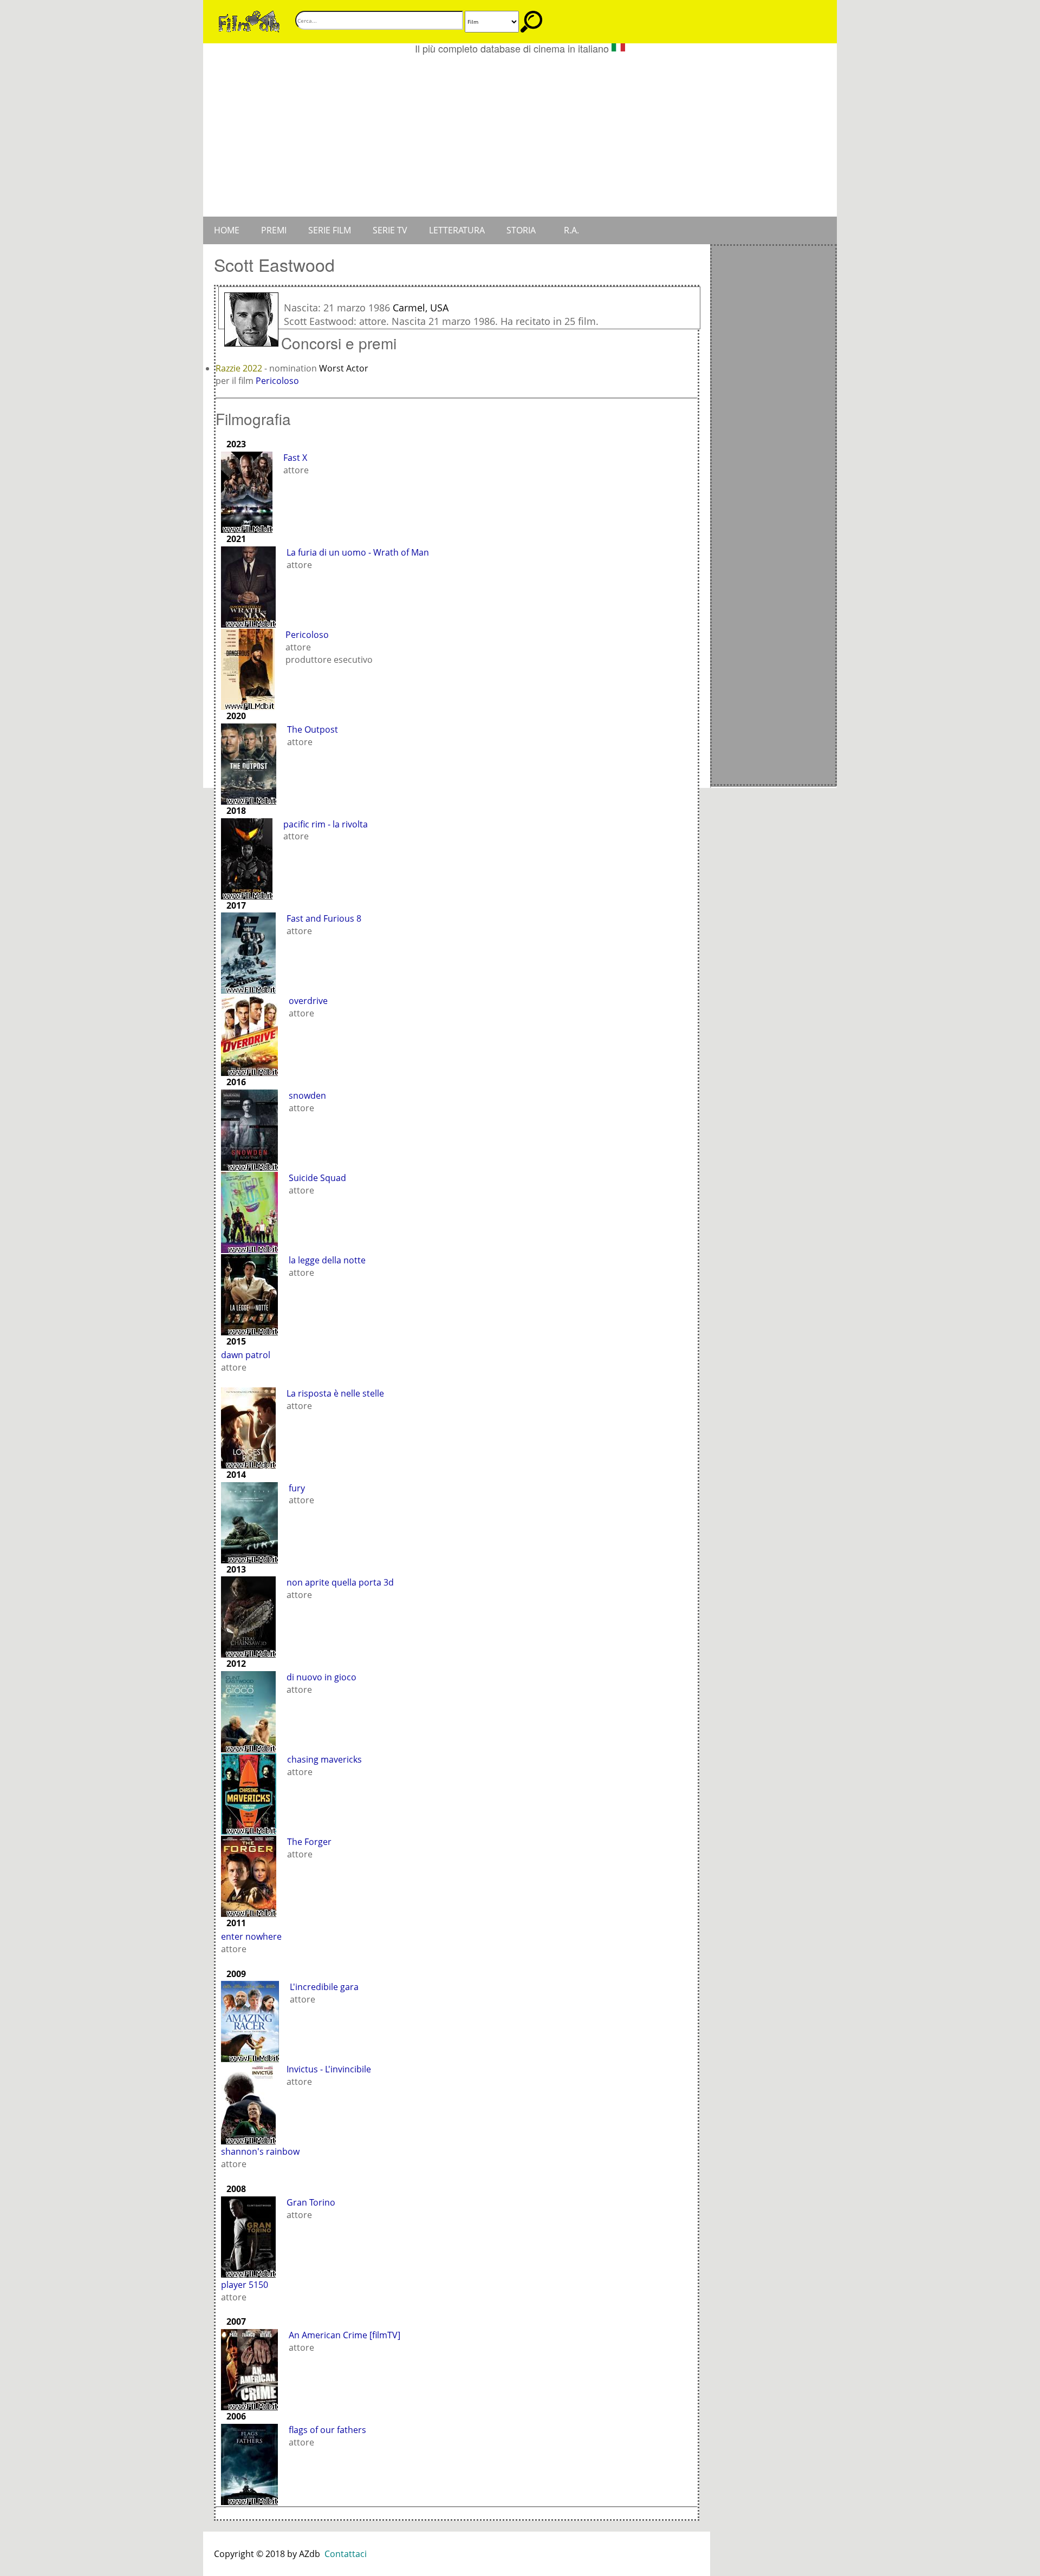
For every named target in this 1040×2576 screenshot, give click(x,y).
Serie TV (390, 230)
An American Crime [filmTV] (344, 2335)
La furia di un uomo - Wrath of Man (358, 552)
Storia (521, 230)
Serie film (330, 230)
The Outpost (313, 729)
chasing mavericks (324, 1759)
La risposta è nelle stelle (335, 1393)
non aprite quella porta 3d (340, 1582)
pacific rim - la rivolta (326, 824)
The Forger (309, 1842)
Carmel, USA (421, 308)
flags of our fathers (327, 2430)
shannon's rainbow (260, 2151)
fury (297, 1488)
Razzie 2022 (240, 368)
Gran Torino (311, 2202)
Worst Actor (344, 368)
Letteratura (457, 230)
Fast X (295, 458)
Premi (274, 230)
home (227, 230)
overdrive (308, 1001)
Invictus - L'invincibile (329, 2069)
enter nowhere (251, 1936)
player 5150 (245, 2285)
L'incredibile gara (324, 1987)
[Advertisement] (520, 135)
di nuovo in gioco (321, 1677)
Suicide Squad (317, 1178)
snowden (307, 1095)
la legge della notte (327, 1260)
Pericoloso (277, 381)
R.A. (571, 230)
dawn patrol (246, 1355)
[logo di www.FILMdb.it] (249, 21)
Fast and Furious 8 (324, 918)
